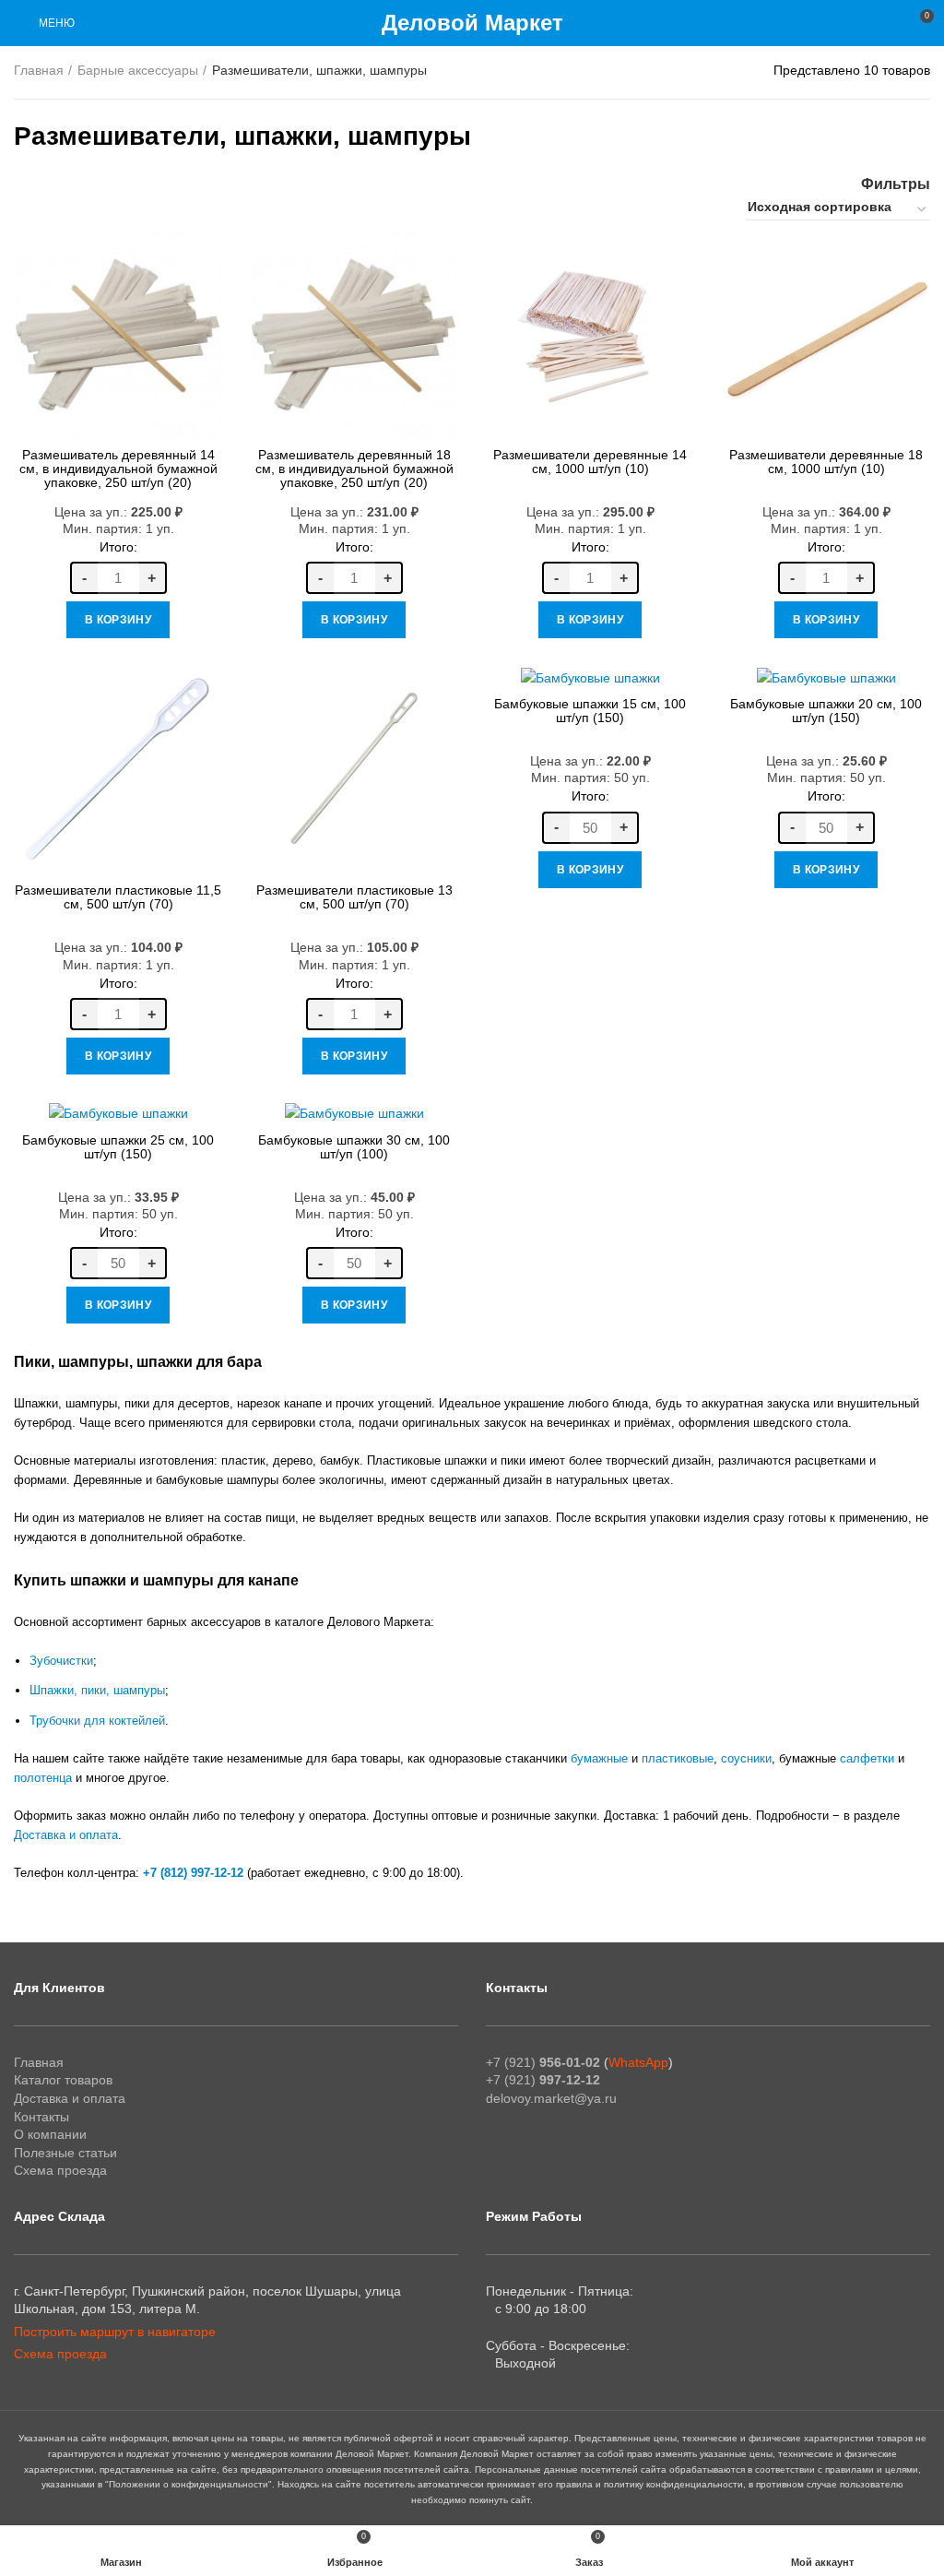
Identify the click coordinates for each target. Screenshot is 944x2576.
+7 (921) (543, 2062)
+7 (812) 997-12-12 (193, 1873)
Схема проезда (60, 2170)
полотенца (43, 1778)
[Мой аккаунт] (885, 23)
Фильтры (896, 184)
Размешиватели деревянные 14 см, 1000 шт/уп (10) (590, 462)
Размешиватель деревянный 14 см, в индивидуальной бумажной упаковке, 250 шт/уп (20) (118, 469)
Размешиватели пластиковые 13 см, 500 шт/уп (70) (354, 897)
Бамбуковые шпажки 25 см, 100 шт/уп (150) (118, 1147)
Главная (39, 70)
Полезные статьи (65, 2153)
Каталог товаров (63, 2080)
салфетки (867, 1758)
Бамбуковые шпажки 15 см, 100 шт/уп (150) (590, 711)
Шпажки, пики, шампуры (97, 1690)
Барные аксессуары (138, 70)
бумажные (599, 1758)
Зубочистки (61, 1661)
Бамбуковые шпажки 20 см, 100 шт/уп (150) (826, 711)
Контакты (41, 2117)
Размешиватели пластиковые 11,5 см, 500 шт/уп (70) (118, 897)
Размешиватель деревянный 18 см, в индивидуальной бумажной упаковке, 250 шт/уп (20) (354, 469)
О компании (50, 2134)
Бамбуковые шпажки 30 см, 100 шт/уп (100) (354, 1147)
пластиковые (678, 1758)
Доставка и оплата (66, 1835)
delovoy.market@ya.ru (551, 2098)
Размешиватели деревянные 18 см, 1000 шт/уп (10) (826, 462)
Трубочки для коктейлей (97, 1721)
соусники (746, 1758)
